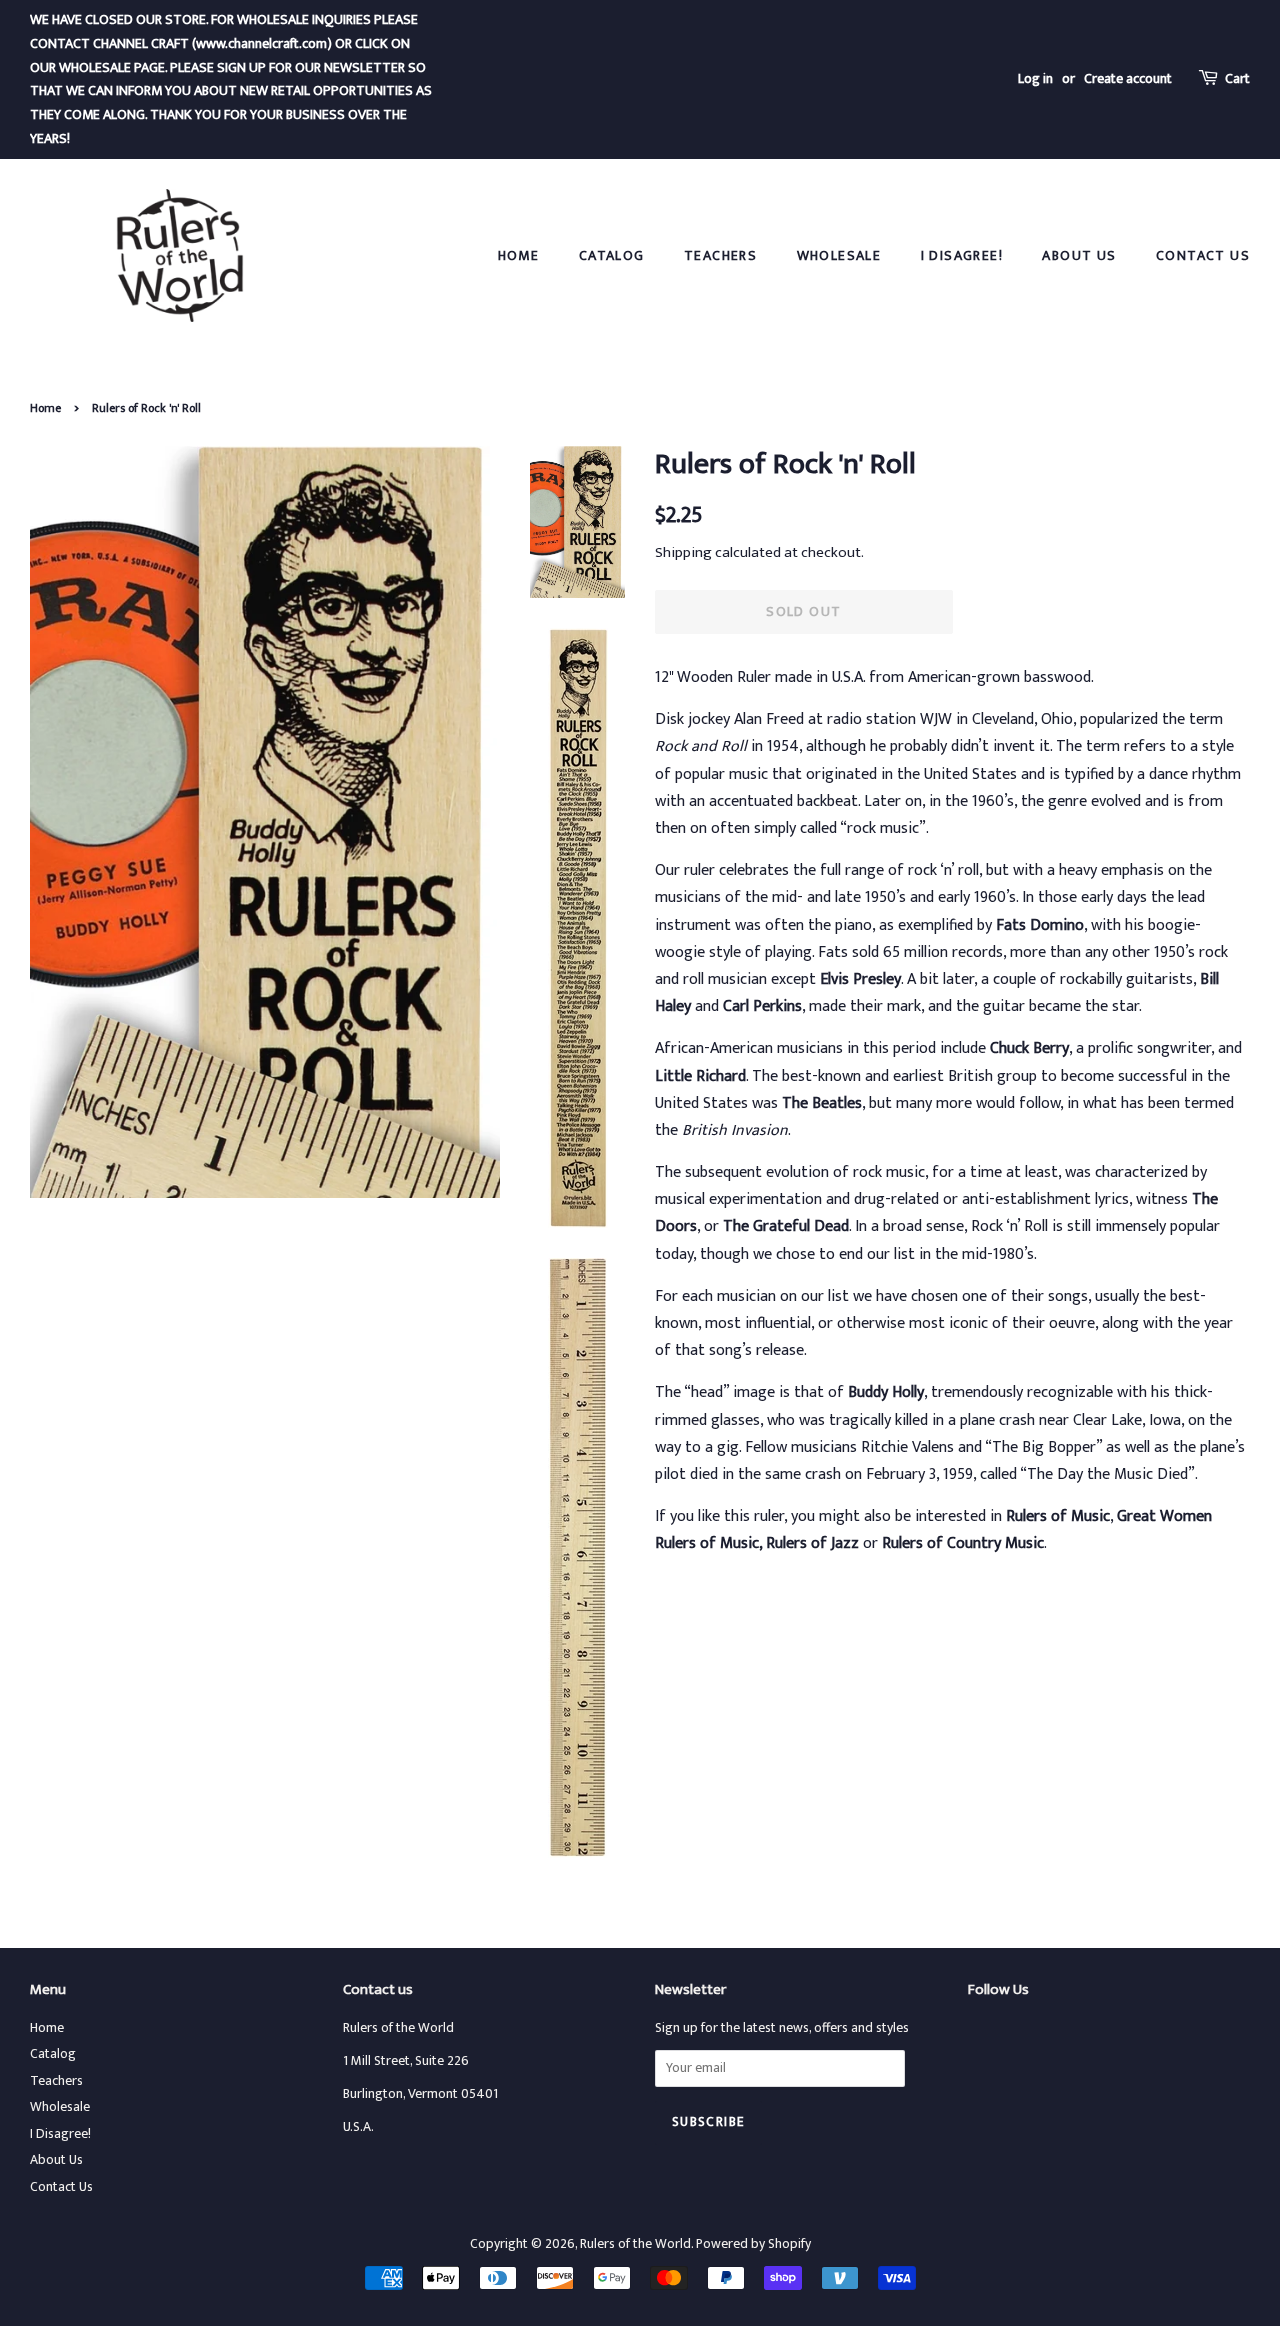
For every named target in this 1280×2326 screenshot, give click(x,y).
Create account (1128, 78)
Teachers (720, 255)
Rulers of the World (635, 2244)
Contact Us (1203, 255)
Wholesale (839, 255)
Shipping (683, 552)
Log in (1035, 78)
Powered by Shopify (753, 2244)
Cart (1237, 78)
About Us (1079, 255)
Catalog (612, 255)
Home (519, 255)
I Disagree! (962, 255)
